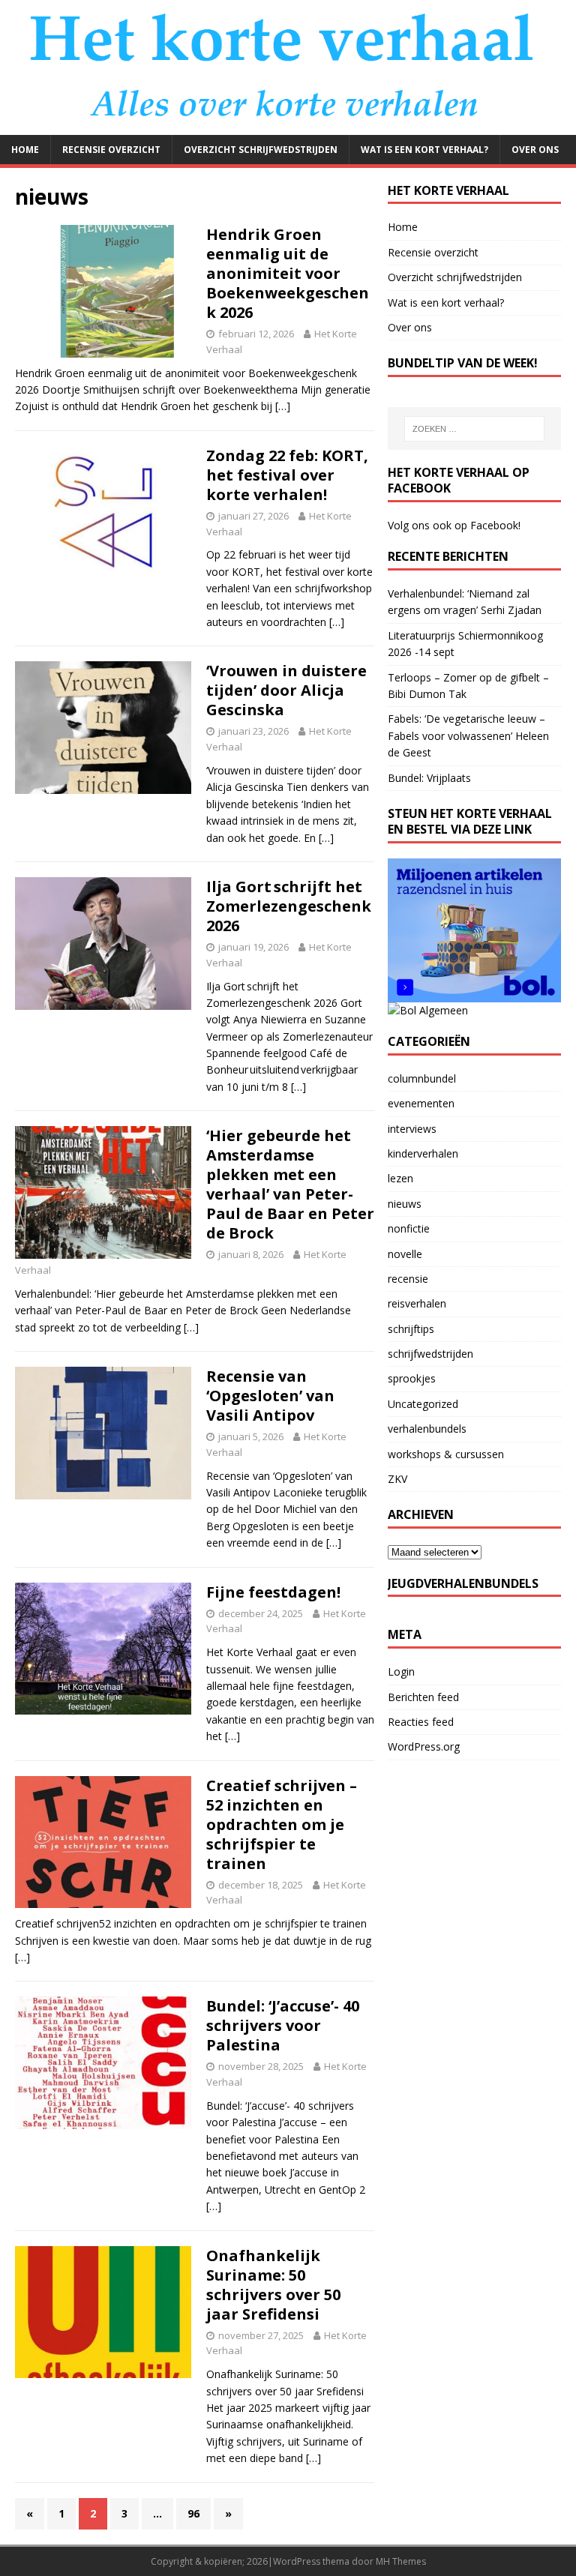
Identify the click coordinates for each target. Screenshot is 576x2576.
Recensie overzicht (111, 150)
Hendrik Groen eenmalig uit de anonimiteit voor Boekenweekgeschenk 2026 (288, 273)
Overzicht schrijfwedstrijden (261, 150)
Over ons (535, 150)
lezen (400, 1178)
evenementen (421, 1103)
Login (401, 1671)
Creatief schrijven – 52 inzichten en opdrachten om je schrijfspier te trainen (282, 1824)
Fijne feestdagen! (273, 1592)
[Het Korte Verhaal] (288, 126)
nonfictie (409, 1228)
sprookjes (412, 1378)
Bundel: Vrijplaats (429, 778)
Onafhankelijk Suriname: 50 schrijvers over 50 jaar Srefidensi (273, 2285)
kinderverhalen (423, 1153)
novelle (405, 1254)
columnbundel (422, 1078)
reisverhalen (417, 1303)
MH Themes (401, 2561)
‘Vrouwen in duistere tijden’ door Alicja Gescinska (286, 690)
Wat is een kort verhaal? (424, 150)
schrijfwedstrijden (430, 1354)
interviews (412, 1129)
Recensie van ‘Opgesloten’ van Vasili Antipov (270, 1396)
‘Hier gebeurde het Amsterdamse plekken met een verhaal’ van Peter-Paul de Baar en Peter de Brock (290, 1184)
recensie (408, 1279)
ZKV (397, 1479)
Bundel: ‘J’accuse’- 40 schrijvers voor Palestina (283, 2025)
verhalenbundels (427, 1429)
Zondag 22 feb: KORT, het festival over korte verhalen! (287, 475)
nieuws (405, 1204)
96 (193, 2513)
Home (25, 150)
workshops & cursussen (446, 1454)
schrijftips (411, 1329)
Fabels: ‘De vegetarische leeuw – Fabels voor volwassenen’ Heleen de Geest (468, 735)
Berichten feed (423, 1697)
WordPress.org (424, 1746)
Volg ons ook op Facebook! (454, 525)
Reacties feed (421, 1722)
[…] (283, 406)
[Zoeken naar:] (474, 429)
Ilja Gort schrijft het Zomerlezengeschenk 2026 (289, 906)
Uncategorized (423, 1404)
